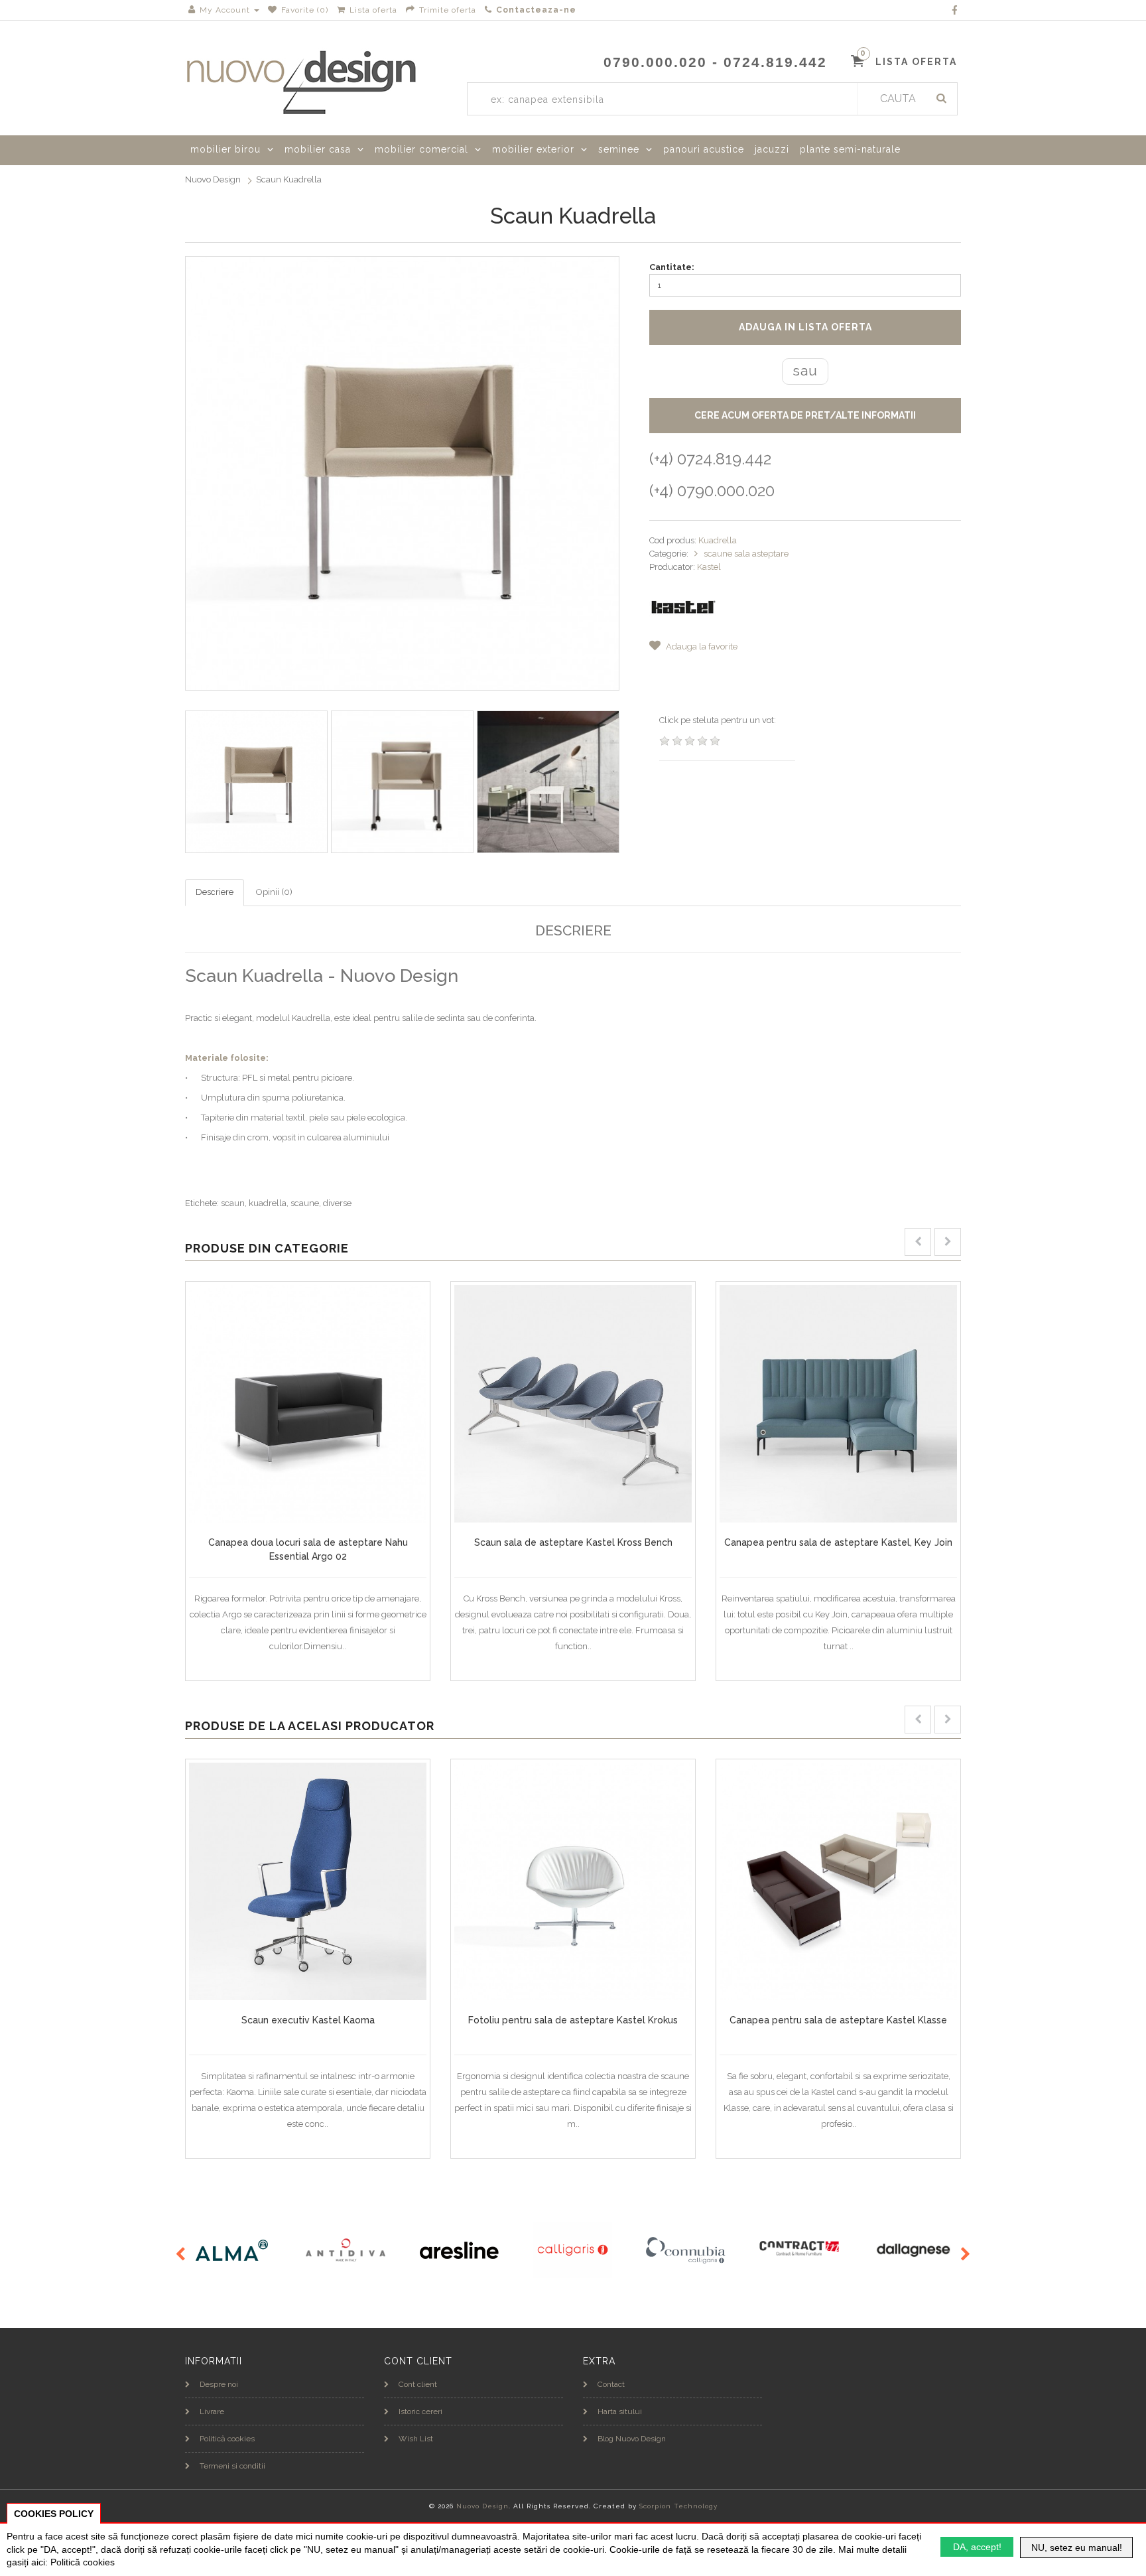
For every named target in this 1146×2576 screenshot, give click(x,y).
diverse (337, 1203)
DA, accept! (977, 2547)
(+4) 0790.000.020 (712, 491)
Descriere (215, 892)
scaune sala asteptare (746, 554)
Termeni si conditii (232, 2466)
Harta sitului (620, 2411)
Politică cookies (227, 2439)
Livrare (212, 2411)
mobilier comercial (421, 149)
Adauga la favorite (701, 646)
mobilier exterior (533, 149)
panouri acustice (704, 149)
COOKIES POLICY (54, 2514)
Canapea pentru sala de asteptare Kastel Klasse (838, 2020)
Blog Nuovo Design (632, 2439)
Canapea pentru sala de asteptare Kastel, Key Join (838, 1542)
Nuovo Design (213, 179)
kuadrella (268, 1203)
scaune (305, 1203)
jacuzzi (772, 149)
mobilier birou (225, 149)
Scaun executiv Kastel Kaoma (308, 2020)
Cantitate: (672, 267)
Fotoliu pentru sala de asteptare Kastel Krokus (573, 2020)
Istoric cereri (420, 2411)
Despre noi (219, 2384)
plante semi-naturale (850, 149)
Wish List (416, 2439)
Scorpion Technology (678, 2506)
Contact (611, 2384)
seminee (619, 149)
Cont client (418, 2384)
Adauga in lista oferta (805, 327)
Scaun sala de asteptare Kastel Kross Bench (573, 1542)
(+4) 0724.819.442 (710, 459)
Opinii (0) (274, 892)
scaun (233, 1203)
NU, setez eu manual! (1077, 2547)
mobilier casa (318, 149)
